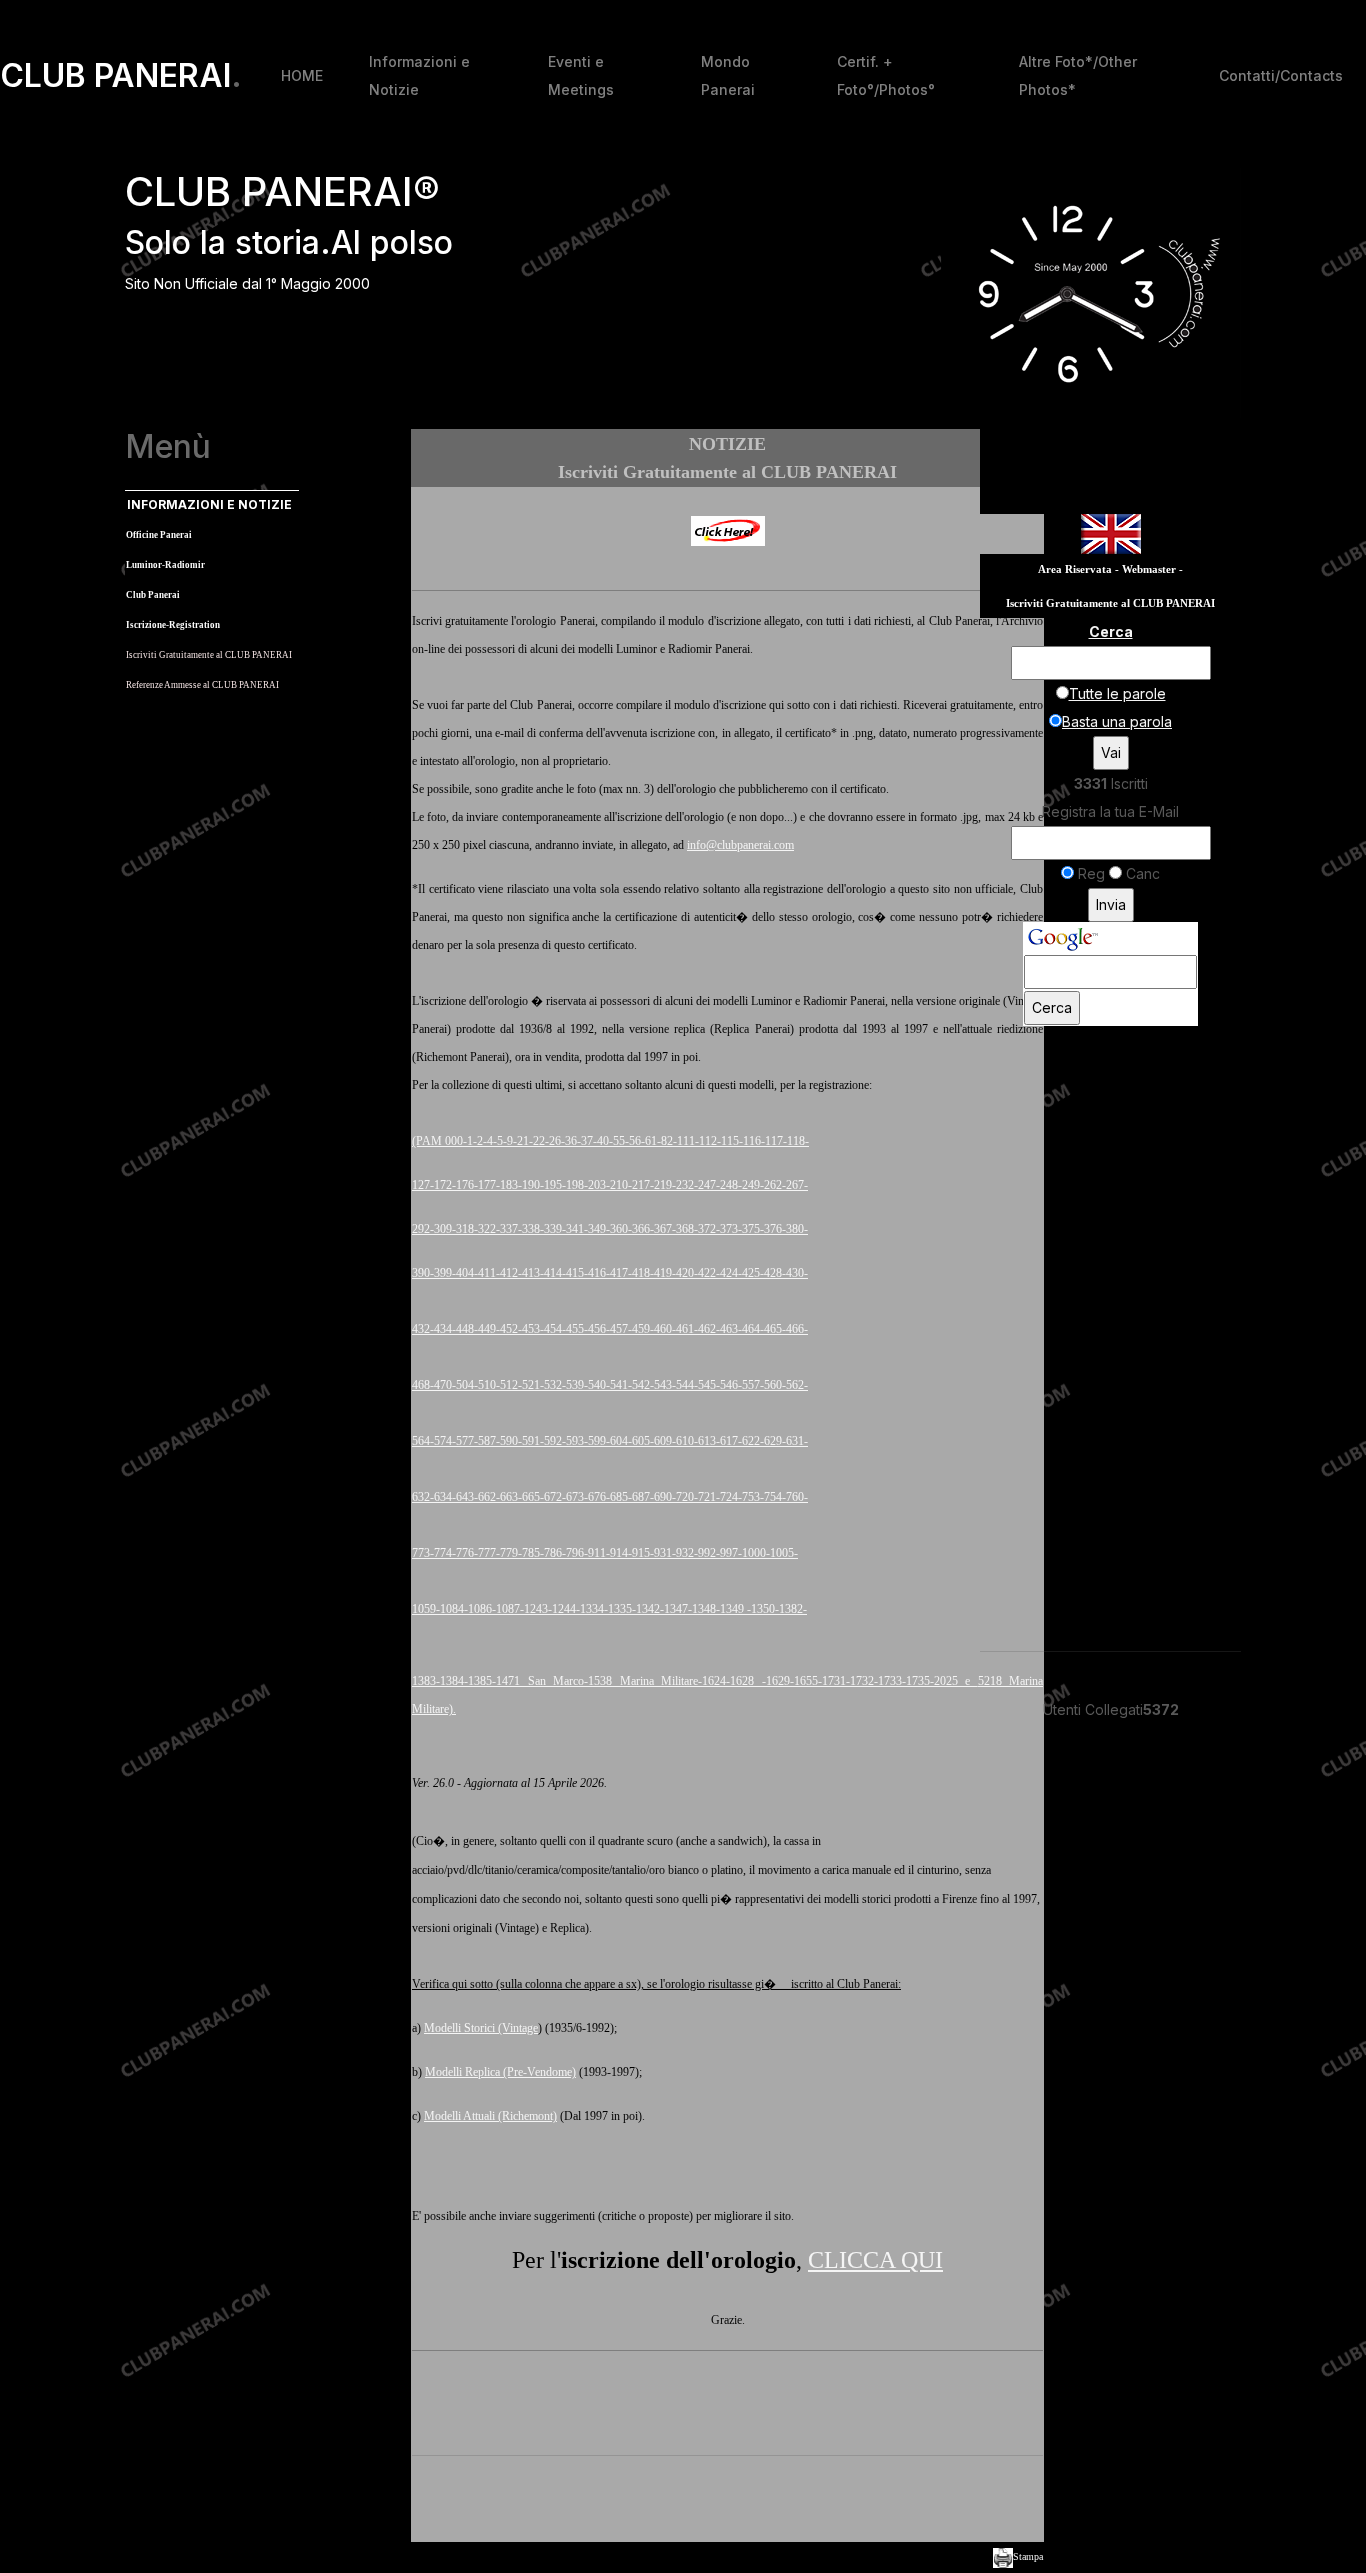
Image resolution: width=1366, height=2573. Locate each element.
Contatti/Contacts (1281, 75)
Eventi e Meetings (581, 75)
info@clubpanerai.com (740, 845)
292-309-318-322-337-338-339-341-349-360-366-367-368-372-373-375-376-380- (610, 1229)
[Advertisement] (728, 2502)
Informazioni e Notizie (419, 75)
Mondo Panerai (728, 75)
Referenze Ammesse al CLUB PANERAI (202, 685)
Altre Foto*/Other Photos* (1078, 75)
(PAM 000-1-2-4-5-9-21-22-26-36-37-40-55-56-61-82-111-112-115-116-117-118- (610, 1141)
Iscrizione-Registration (173, 625)
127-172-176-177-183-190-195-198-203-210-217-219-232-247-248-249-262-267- (610, 1185)
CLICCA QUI (875, 2260)
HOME (302, 75)
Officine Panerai (159, 535)
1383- (426, 1681)
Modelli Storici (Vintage (481, 2028)
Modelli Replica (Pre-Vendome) (500, 2072)
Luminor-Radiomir (165, 565)
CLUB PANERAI (121, 76)
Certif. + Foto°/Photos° (886, 75)
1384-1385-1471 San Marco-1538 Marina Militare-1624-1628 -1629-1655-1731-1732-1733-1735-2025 (702, 1681)
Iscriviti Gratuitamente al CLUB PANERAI (209, 655)
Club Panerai (153, 595)
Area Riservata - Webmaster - (1110, 569)
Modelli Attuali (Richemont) (490, 2116)
